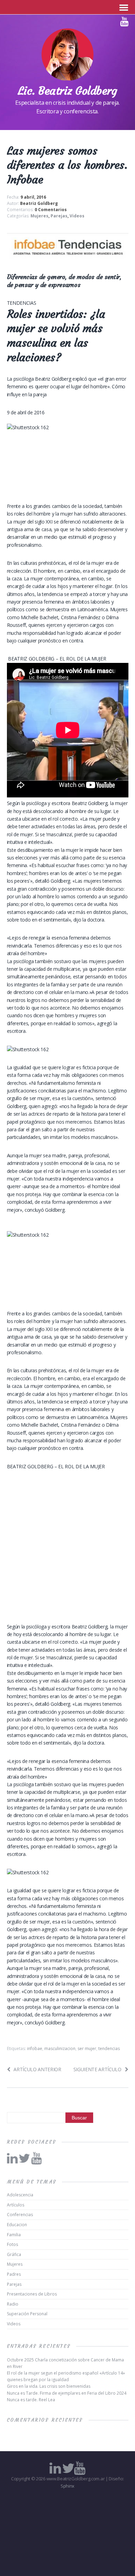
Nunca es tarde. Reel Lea (31, 2400)
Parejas (59, 216)
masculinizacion (60, 2048)
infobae (35, 2048)
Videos (77, 216)
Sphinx (67, 2486)
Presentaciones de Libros (32, 2294)
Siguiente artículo (97, 2069)
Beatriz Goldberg (39, 203)
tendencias (109, 2048)
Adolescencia (20, 2195)
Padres (14, 2274)
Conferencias (20, 2215)
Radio (13, 2304)
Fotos (12, 2244)
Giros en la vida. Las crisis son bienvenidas (49, 2386)
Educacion (17, 2225)
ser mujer (87, 2048)
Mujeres (39, 216)
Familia (14, 2235)
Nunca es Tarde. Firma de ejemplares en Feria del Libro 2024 (67, 2393)
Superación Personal (27, 2314)
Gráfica (14, 2254)
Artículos (16, 2205)
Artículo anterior (37, 2069)
